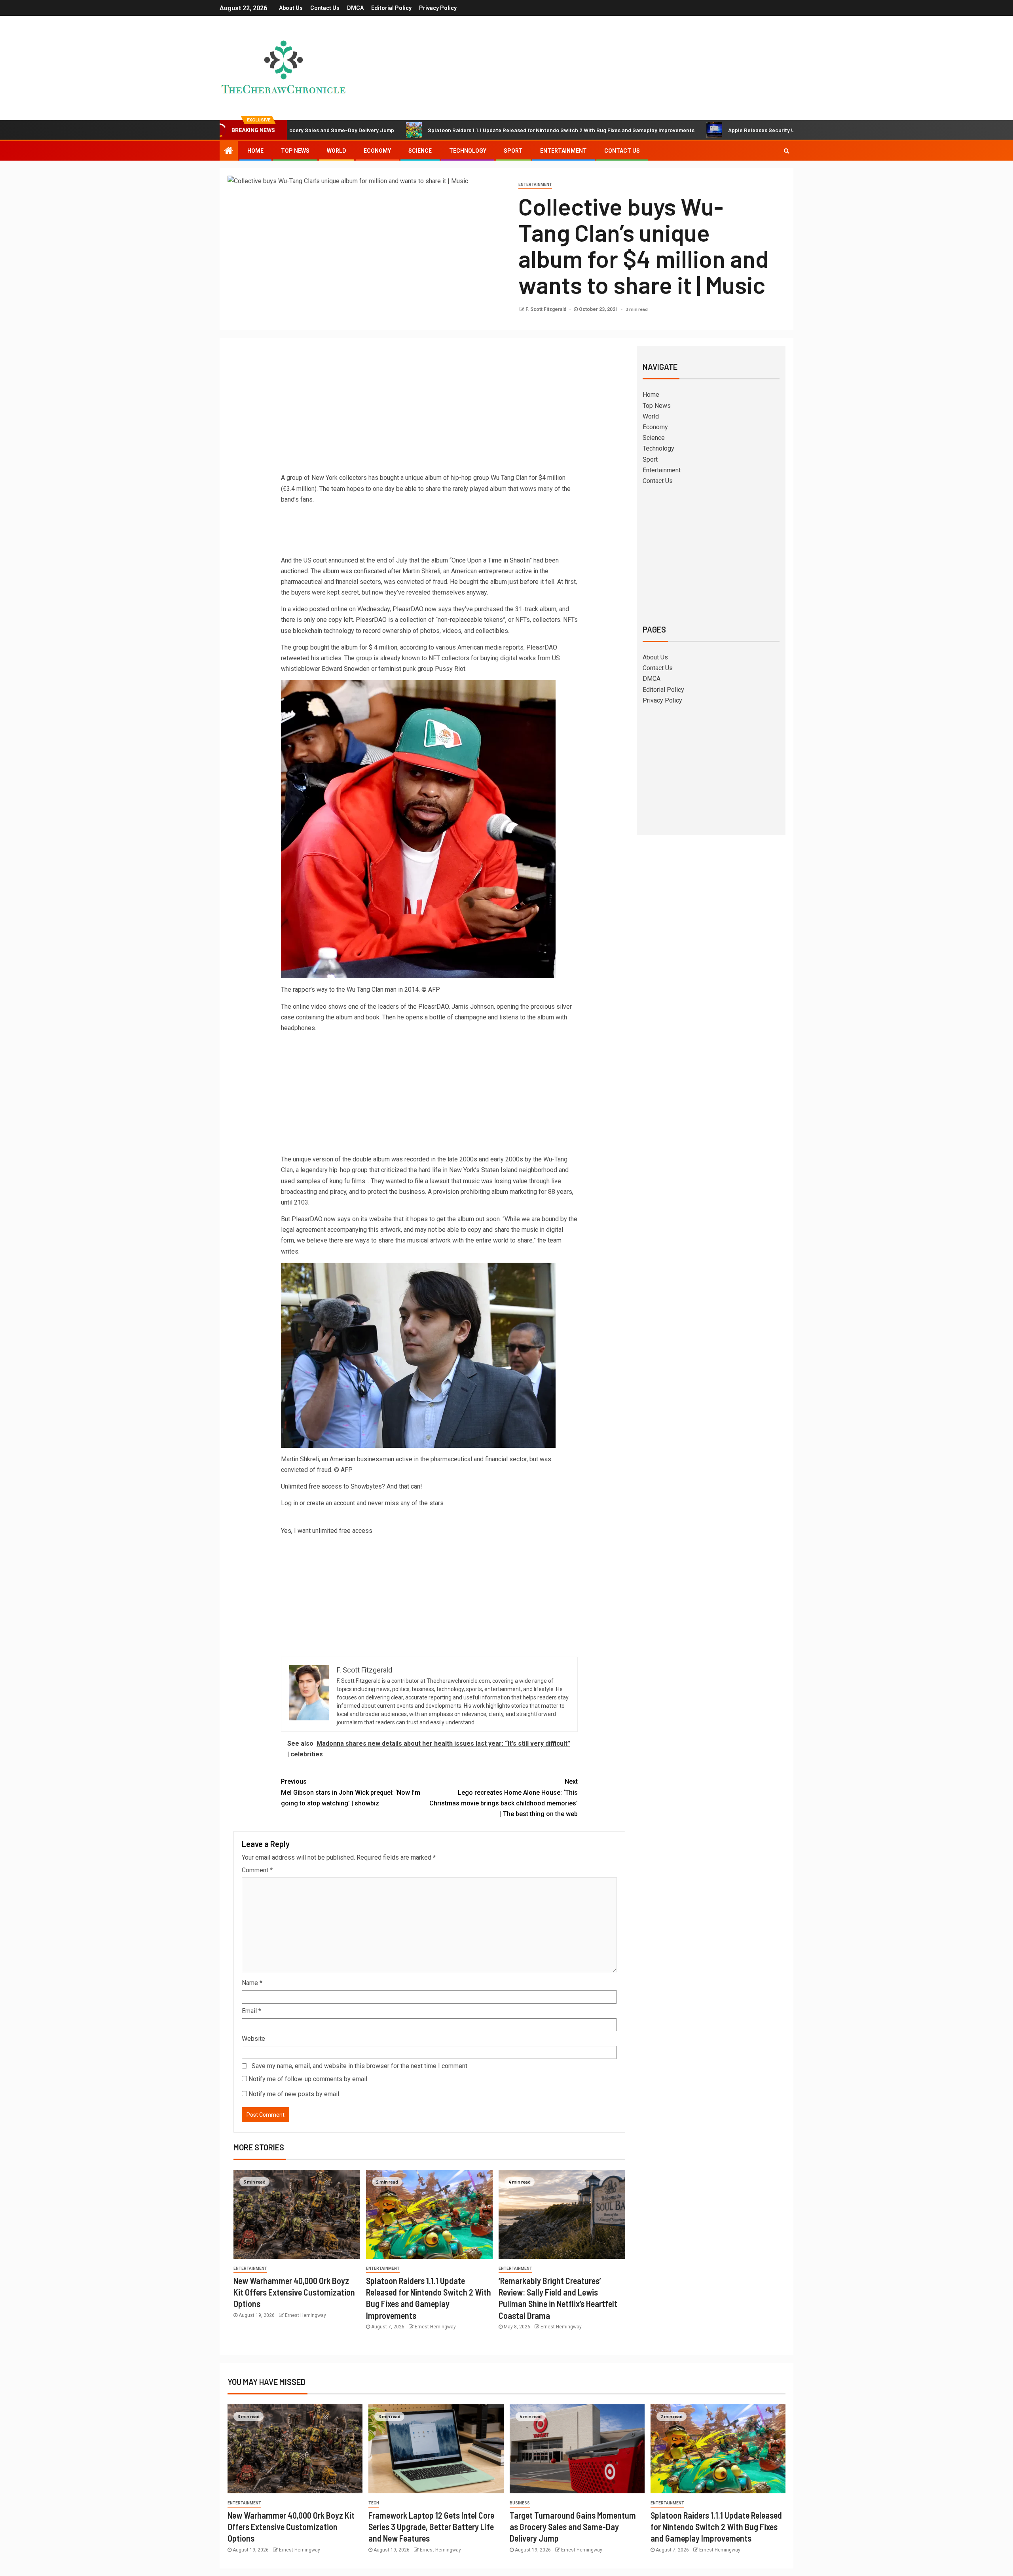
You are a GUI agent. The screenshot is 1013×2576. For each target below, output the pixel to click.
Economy (377, 151)
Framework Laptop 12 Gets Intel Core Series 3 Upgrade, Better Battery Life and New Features (431, 2527)
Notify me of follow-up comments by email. (308, 2079)
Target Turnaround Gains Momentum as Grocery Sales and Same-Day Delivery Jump (573, 2527)
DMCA (355, 8)
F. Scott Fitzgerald (546, 309)
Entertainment (563, 151)
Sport (513, 151)
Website (253, 2039)
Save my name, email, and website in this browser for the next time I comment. (360, 2066)
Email (251, 2011)
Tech (374, 2503)
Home (255, 151)
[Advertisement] (429, 411)
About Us (291, 8)
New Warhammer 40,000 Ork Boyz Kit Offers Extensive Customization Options (294, 2292)
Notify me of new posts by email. (294, 2094)
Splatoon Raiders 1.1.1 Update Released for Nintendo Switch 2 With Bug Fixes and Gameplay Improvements (434, 130)
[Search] (786, 151)
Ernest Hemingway (305, 2315)
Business (520, 2503)
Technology (468, 151)
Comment (257, 1870)
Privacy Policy (438, 8)
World (337, 151)
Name (252, 1983)
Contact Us (325, 8)
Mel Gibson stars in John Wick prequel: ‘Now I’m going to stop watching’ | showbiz (351, 1792)
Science (420, 151)
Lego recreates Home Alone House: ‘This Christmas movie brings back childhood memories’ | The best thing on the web (504, 1798)
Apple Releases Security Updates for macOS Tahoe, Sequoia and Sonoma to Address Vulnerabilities (727, 130)
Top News (295, 151)
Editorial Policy (391, 8)
